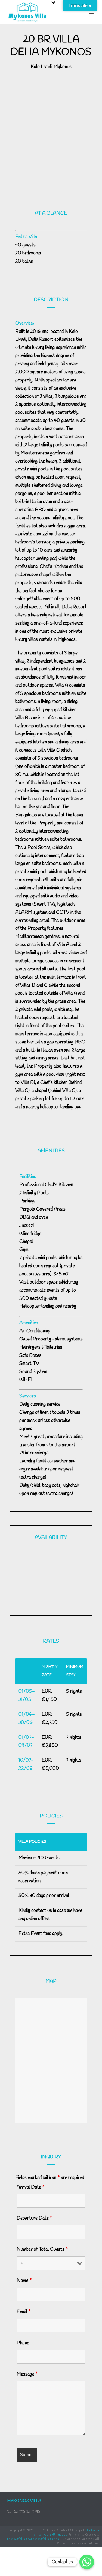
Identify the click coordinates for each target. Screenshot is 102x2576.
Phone (23, 2343)
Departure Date (34, 2218)
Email (24, 2312)
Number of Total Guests (42, 2249)
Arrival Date (31, 2187)
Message (27, 2374)
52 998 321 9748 (27, 2512)
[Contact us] (87, 2562)
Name (24, 2281)
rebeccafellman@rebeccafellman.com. (34, 2539)
